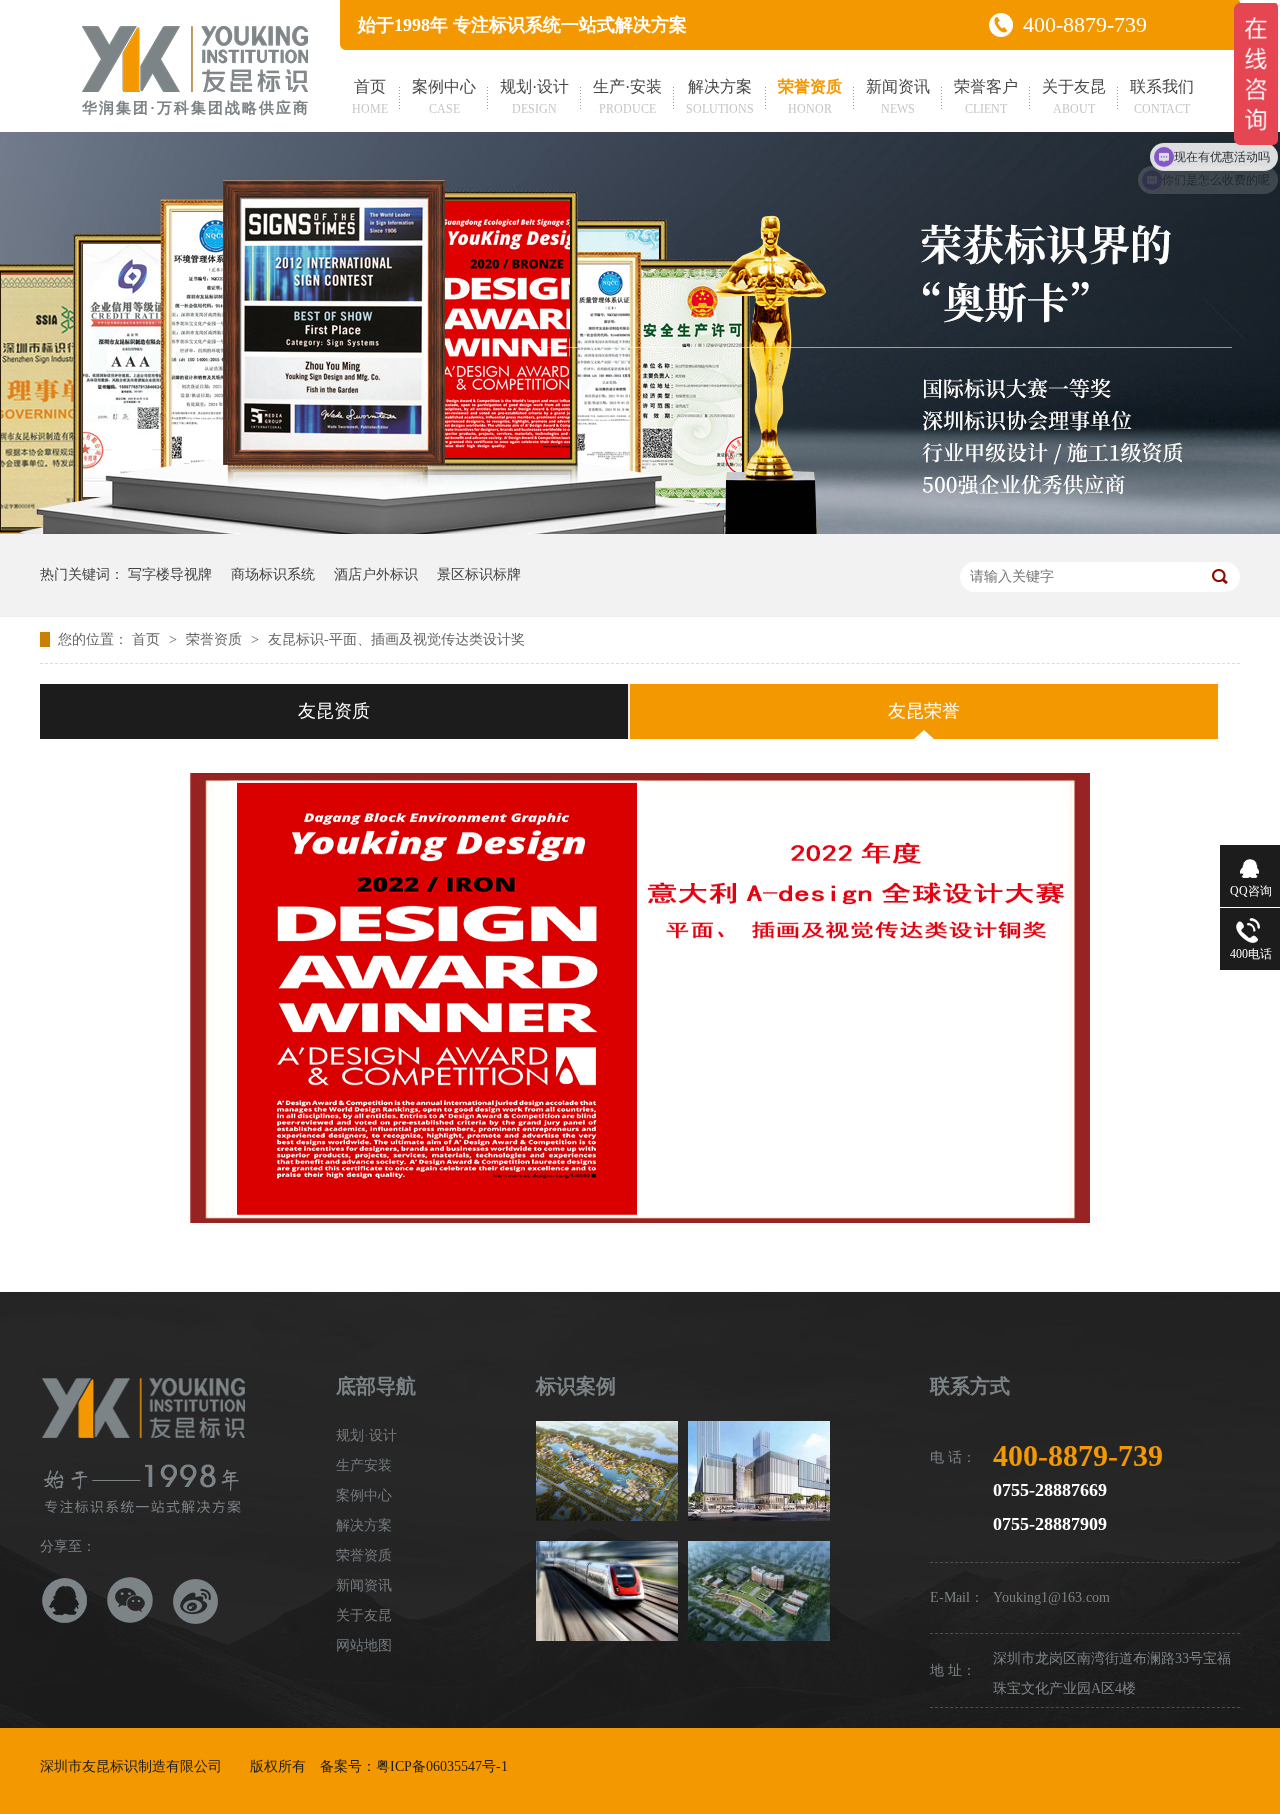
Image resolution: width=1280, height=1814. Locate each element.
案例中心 (444, 97)
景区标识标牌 (479, 574)
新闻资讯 (898, 97)
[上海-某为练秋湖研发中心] (607, 1471)
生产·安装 (627, 97)
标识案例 (576, 1386)
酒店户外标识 (376, 574)
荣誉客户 (986, 97)
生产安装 (364, 1465)
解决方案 (720, 97)
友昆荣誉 (924, 711)
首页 (370, 97)
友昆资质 (334, 711)
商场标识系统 (273, 574)
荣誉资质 (810, 97)
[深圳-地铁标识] (607, 1591)
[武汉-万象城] (759, 1471)
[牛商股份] (524, 1766)
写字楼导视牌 (170, 574)
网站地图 (364, 1645)
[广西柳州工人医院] (759, 1591)
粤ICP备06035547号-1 (442, 1766)
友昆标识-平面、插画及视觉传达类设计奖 (396, 639)
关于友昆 (1074, 97)
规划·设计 (534, 97)
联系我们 (1162, 97)
